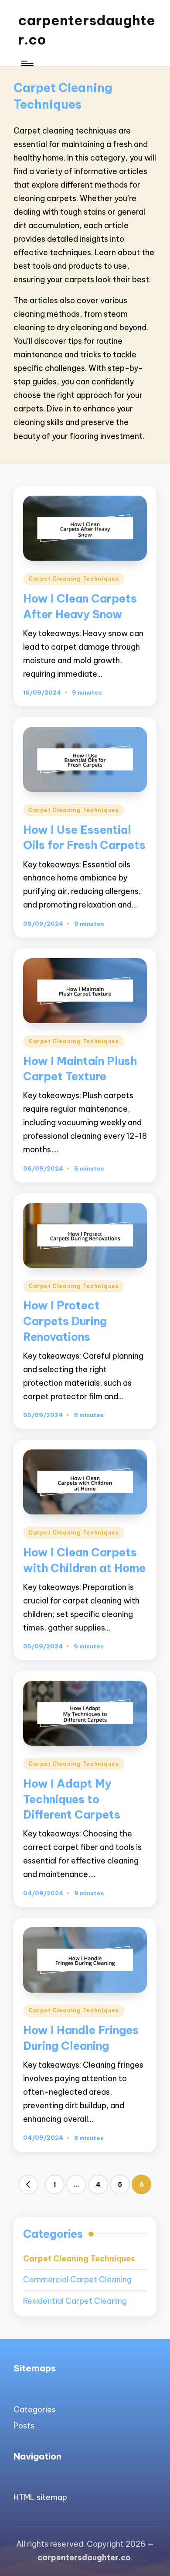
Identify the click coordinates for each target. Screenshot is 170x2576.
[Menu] (27, 63)
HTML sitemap (40, 2497)
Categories (35, 2410)
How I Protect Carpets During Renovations (65, 1321)
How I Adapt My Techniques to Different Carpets (72, 1799)
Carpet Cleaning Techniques (74, 579)
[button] (29, 2185)
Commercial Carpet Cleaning (77, 2280)
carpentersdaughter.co (87, 30)
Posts (24, 2426)
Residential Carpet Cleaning (75, 2301)
